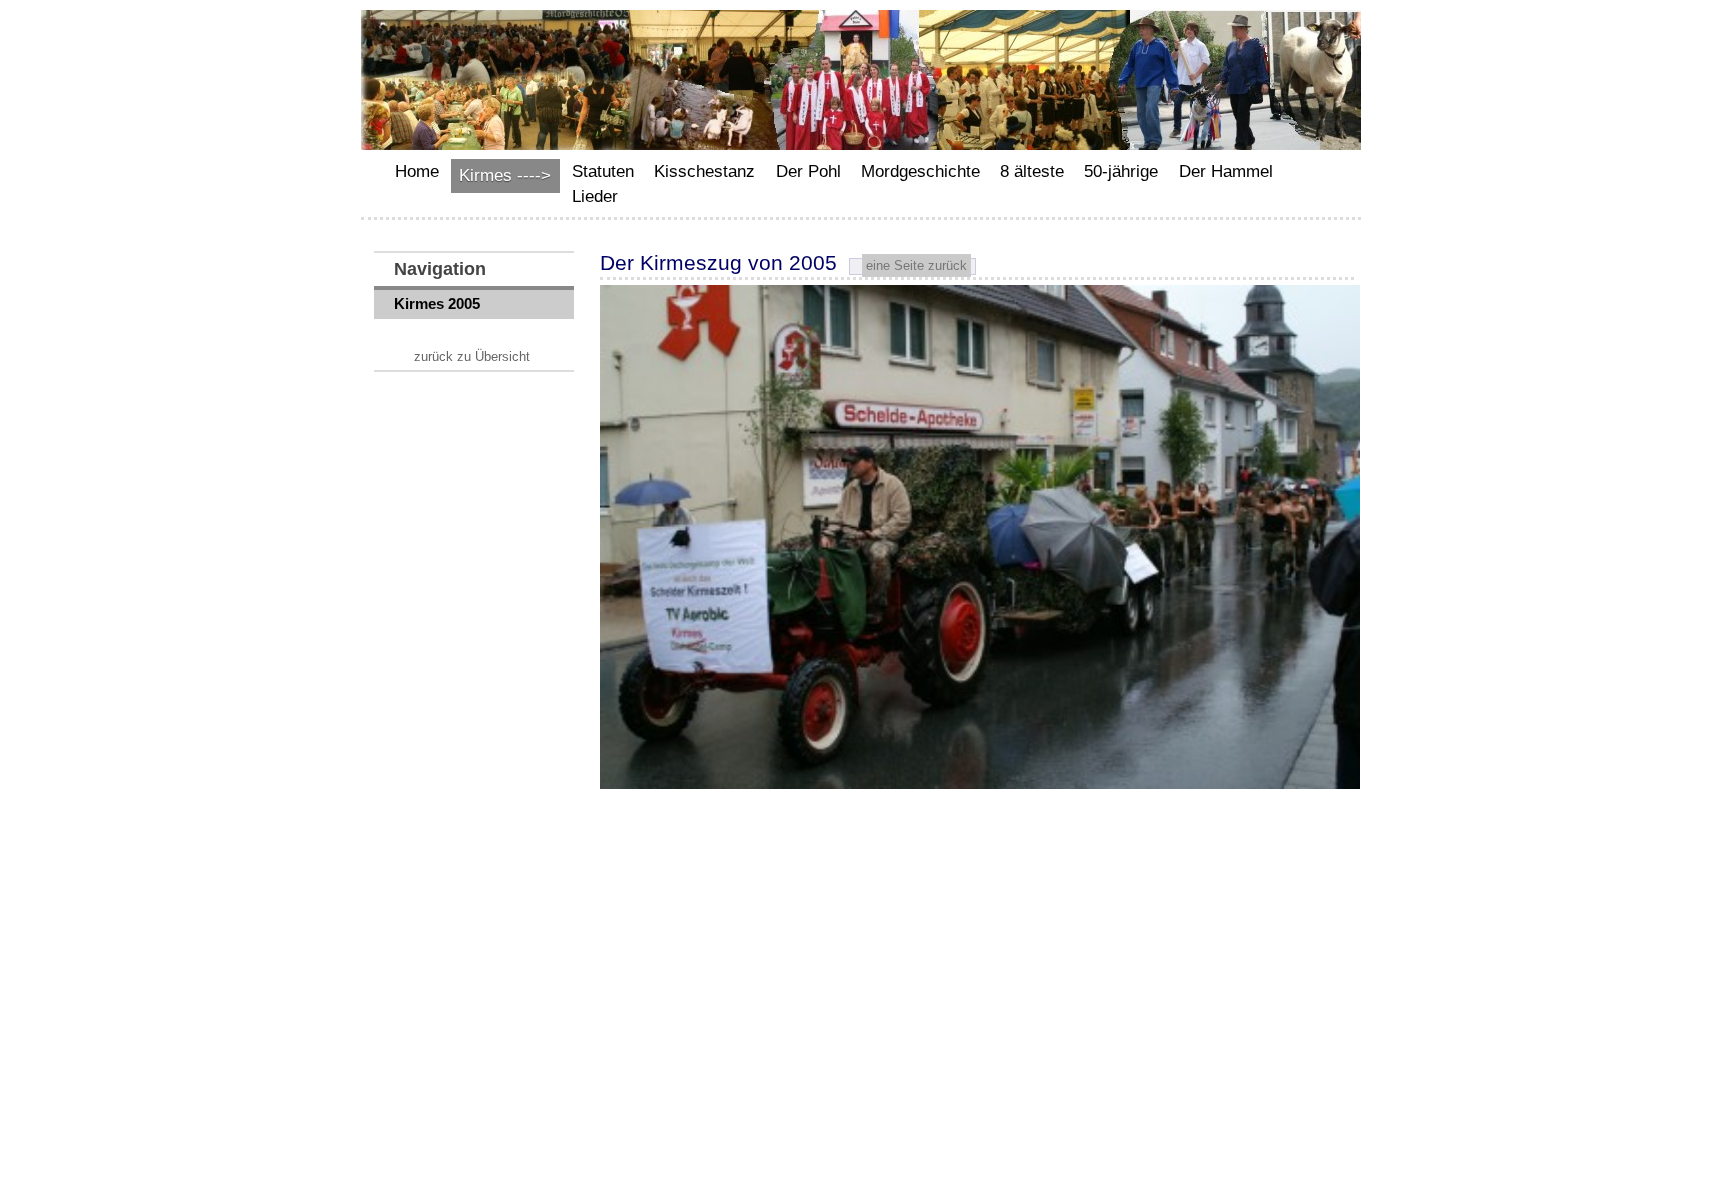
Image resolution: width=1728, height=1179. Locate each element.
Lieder (595, 196)
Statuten (603, 171)
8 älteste (1032, 171)
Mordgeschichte (920, 171)
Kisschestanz (704, 171)
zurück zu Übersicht (472, 356)
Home (417, 171)
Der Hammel (1226, 171)
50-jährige (1121, 171)
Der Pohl (808, 171)
